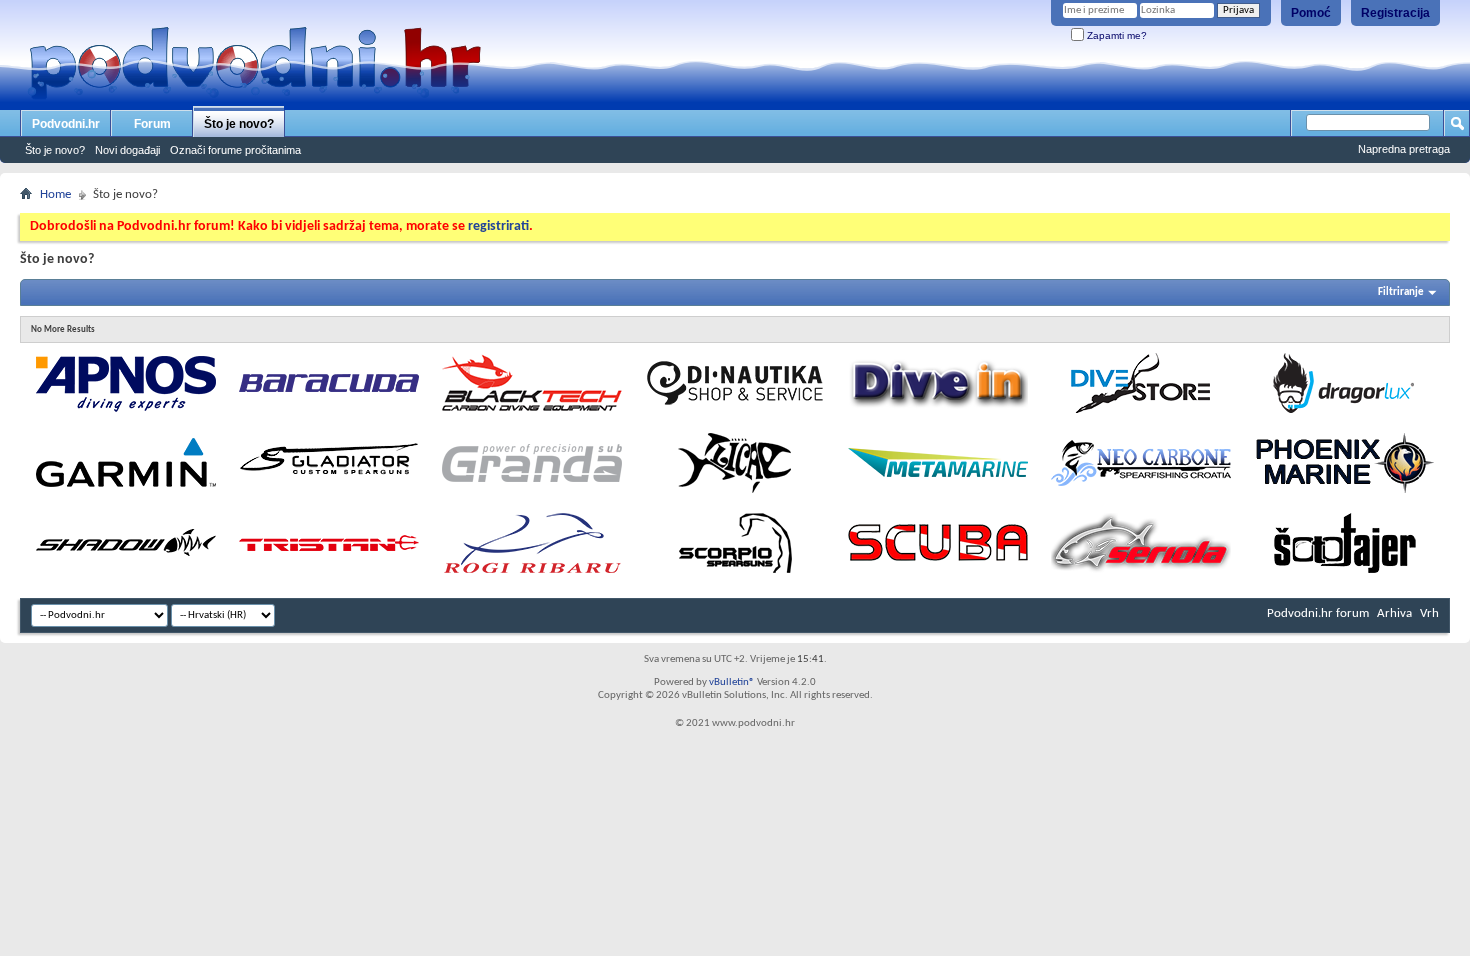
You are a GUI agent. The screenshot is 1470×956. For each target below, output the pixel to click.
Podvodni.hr (66, 124)
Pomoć (1311, 13)
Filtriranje (1401, 292)
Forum (152, 124)
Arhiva (1394, 613)
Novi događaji (127, 150)
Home (55, 194)
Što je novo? (239, 124)
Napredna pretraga (1404, 149)
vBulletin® (732, 682)
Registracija (1395, 13)
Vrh (1429, 613)
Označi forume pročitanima (235, 150)
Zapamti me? (1115, 35)
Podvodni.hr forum (1318, 613)
